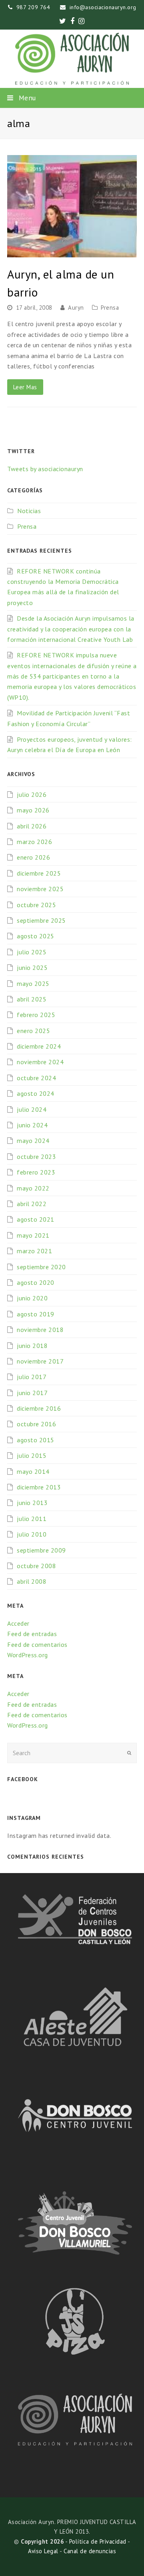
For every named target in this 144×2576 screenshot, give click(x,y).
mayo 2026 (33, 810)
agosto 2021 (36, 1219)
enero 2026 (33, 857)
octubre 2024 (36, 1078)
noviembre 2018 (40, 1330)
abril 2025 (32, 999)
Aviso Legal (43, 2551)
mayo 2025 (33, 983)
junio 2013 (32, 1503)
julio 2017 (32, 1377)
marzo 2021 (34, 1251)
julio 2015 (32, 1455)
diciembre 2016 (39, 1408)
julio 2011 (32, 1519)
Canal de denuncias (90, 2551)
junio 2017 (32, 1393)
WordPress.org (28, 1655)
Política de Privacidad (98, 2541)
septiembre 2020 (41, 1267)
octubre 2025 (36, 905)
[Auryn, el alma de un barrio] (72, 206)
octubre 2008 (36, 1566)
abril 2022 (32, 1204)
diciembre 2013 (39, 1487)
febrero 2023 (36, 1172)
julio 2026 (32, 794)
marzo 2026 (34, 842)
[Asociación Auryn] (72, 59)
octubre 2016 (36, 1424)
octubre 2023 (36, 1157)
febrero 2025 (36, 1015)
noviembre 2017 (40, 1361)
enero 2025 (33, 1031)
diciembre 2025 (39, 873)
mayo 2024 (33, 1141)
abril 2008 (32, 1581)
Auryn (76, 308)
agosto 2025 (36, 936)
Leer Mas (25, 387)
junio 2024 (32, 1125)
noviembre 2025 (40, 889)
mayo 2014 (33, 1471)
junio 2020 (32, 1298)
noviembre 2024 (40, 1062)
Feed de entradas (32, 1634)
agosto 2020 (36, 1282)
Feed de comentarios (37, 1644)
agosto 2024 (36, 1093)
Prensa (110, 308)
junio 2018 (32, 1346)
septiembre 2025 (41, 920)
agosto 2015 (36, 1440)
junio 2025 (32, 967)
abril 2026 (32, 826)
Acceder (18, 1623)
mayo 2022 (33, 1188)
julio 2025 (32, 952)
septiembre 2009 (41, 1550)
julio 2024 (32, 1109)
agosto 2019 (36, 1314)
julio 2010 (32, 1534)
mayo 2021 (33, 1235)
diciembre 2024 (39, 1046)
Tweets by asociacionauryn (45, 469)
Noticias (29, 511)
